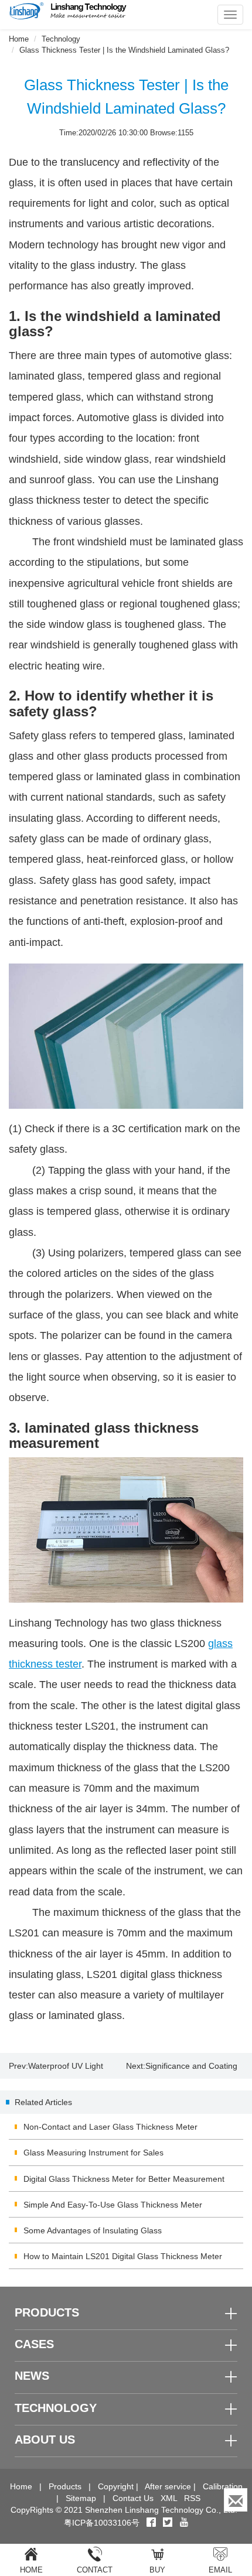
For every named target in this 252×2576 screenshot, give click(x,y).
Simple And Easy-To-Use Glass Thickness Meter (113, 2205)
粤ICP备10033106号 (102, 2523)
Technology (61, 39)
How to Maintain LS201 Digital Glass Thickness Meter (123, 2256)
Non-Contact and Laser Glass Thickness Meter (110, 2127)
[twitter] (169, 2523)
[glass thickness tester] (126, 1530)
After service (168, 2486)
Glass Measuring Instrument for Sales (93, 2153)
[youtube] (184, 2523)
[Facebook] (151, 2523)
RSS (192, 2498)
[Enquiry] (236, 2500)
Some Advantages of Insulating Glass (93, 2230)
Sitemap (81, 2498)
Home (19, 39)
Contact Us (133, 2498)
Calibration (223, 2486)
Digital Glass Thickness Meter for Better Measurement (124, 2179)
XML (169, 2498)
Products (65, 2486)
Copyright (116, 2486)
